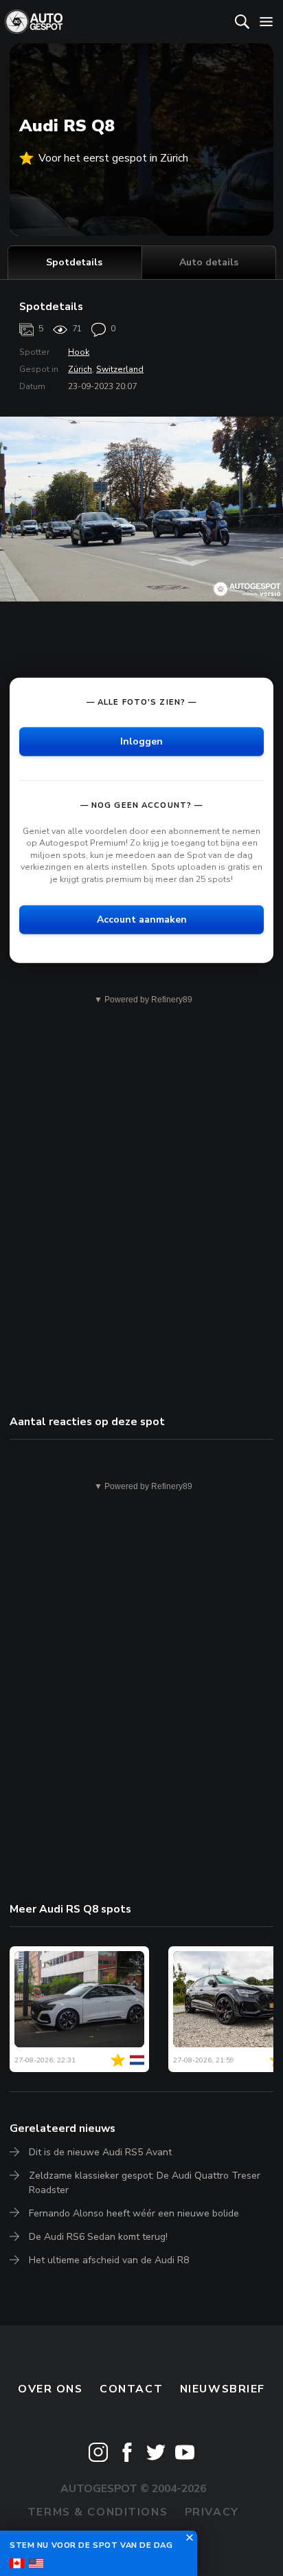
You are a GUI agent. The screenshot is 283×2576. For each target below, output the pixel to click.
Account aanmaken (142, 919)
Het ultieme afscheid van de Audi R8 (109, 2260)
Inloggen (141, 741)
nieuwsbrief (223, 2389)
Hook (79, 352)
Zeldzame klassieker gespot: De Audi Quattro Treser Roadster (145, 2182)
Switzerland (120, 369)
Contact (131, 2389)
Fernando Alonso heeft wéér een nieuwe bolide (134, 2213)
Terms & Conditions (98, 2512)
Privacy (212, 2512)
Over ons (50, 2389)
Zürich (80, 369)
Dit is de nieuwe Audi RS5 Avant (100, 2152)
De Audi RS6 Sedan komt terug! (98, 2237)
